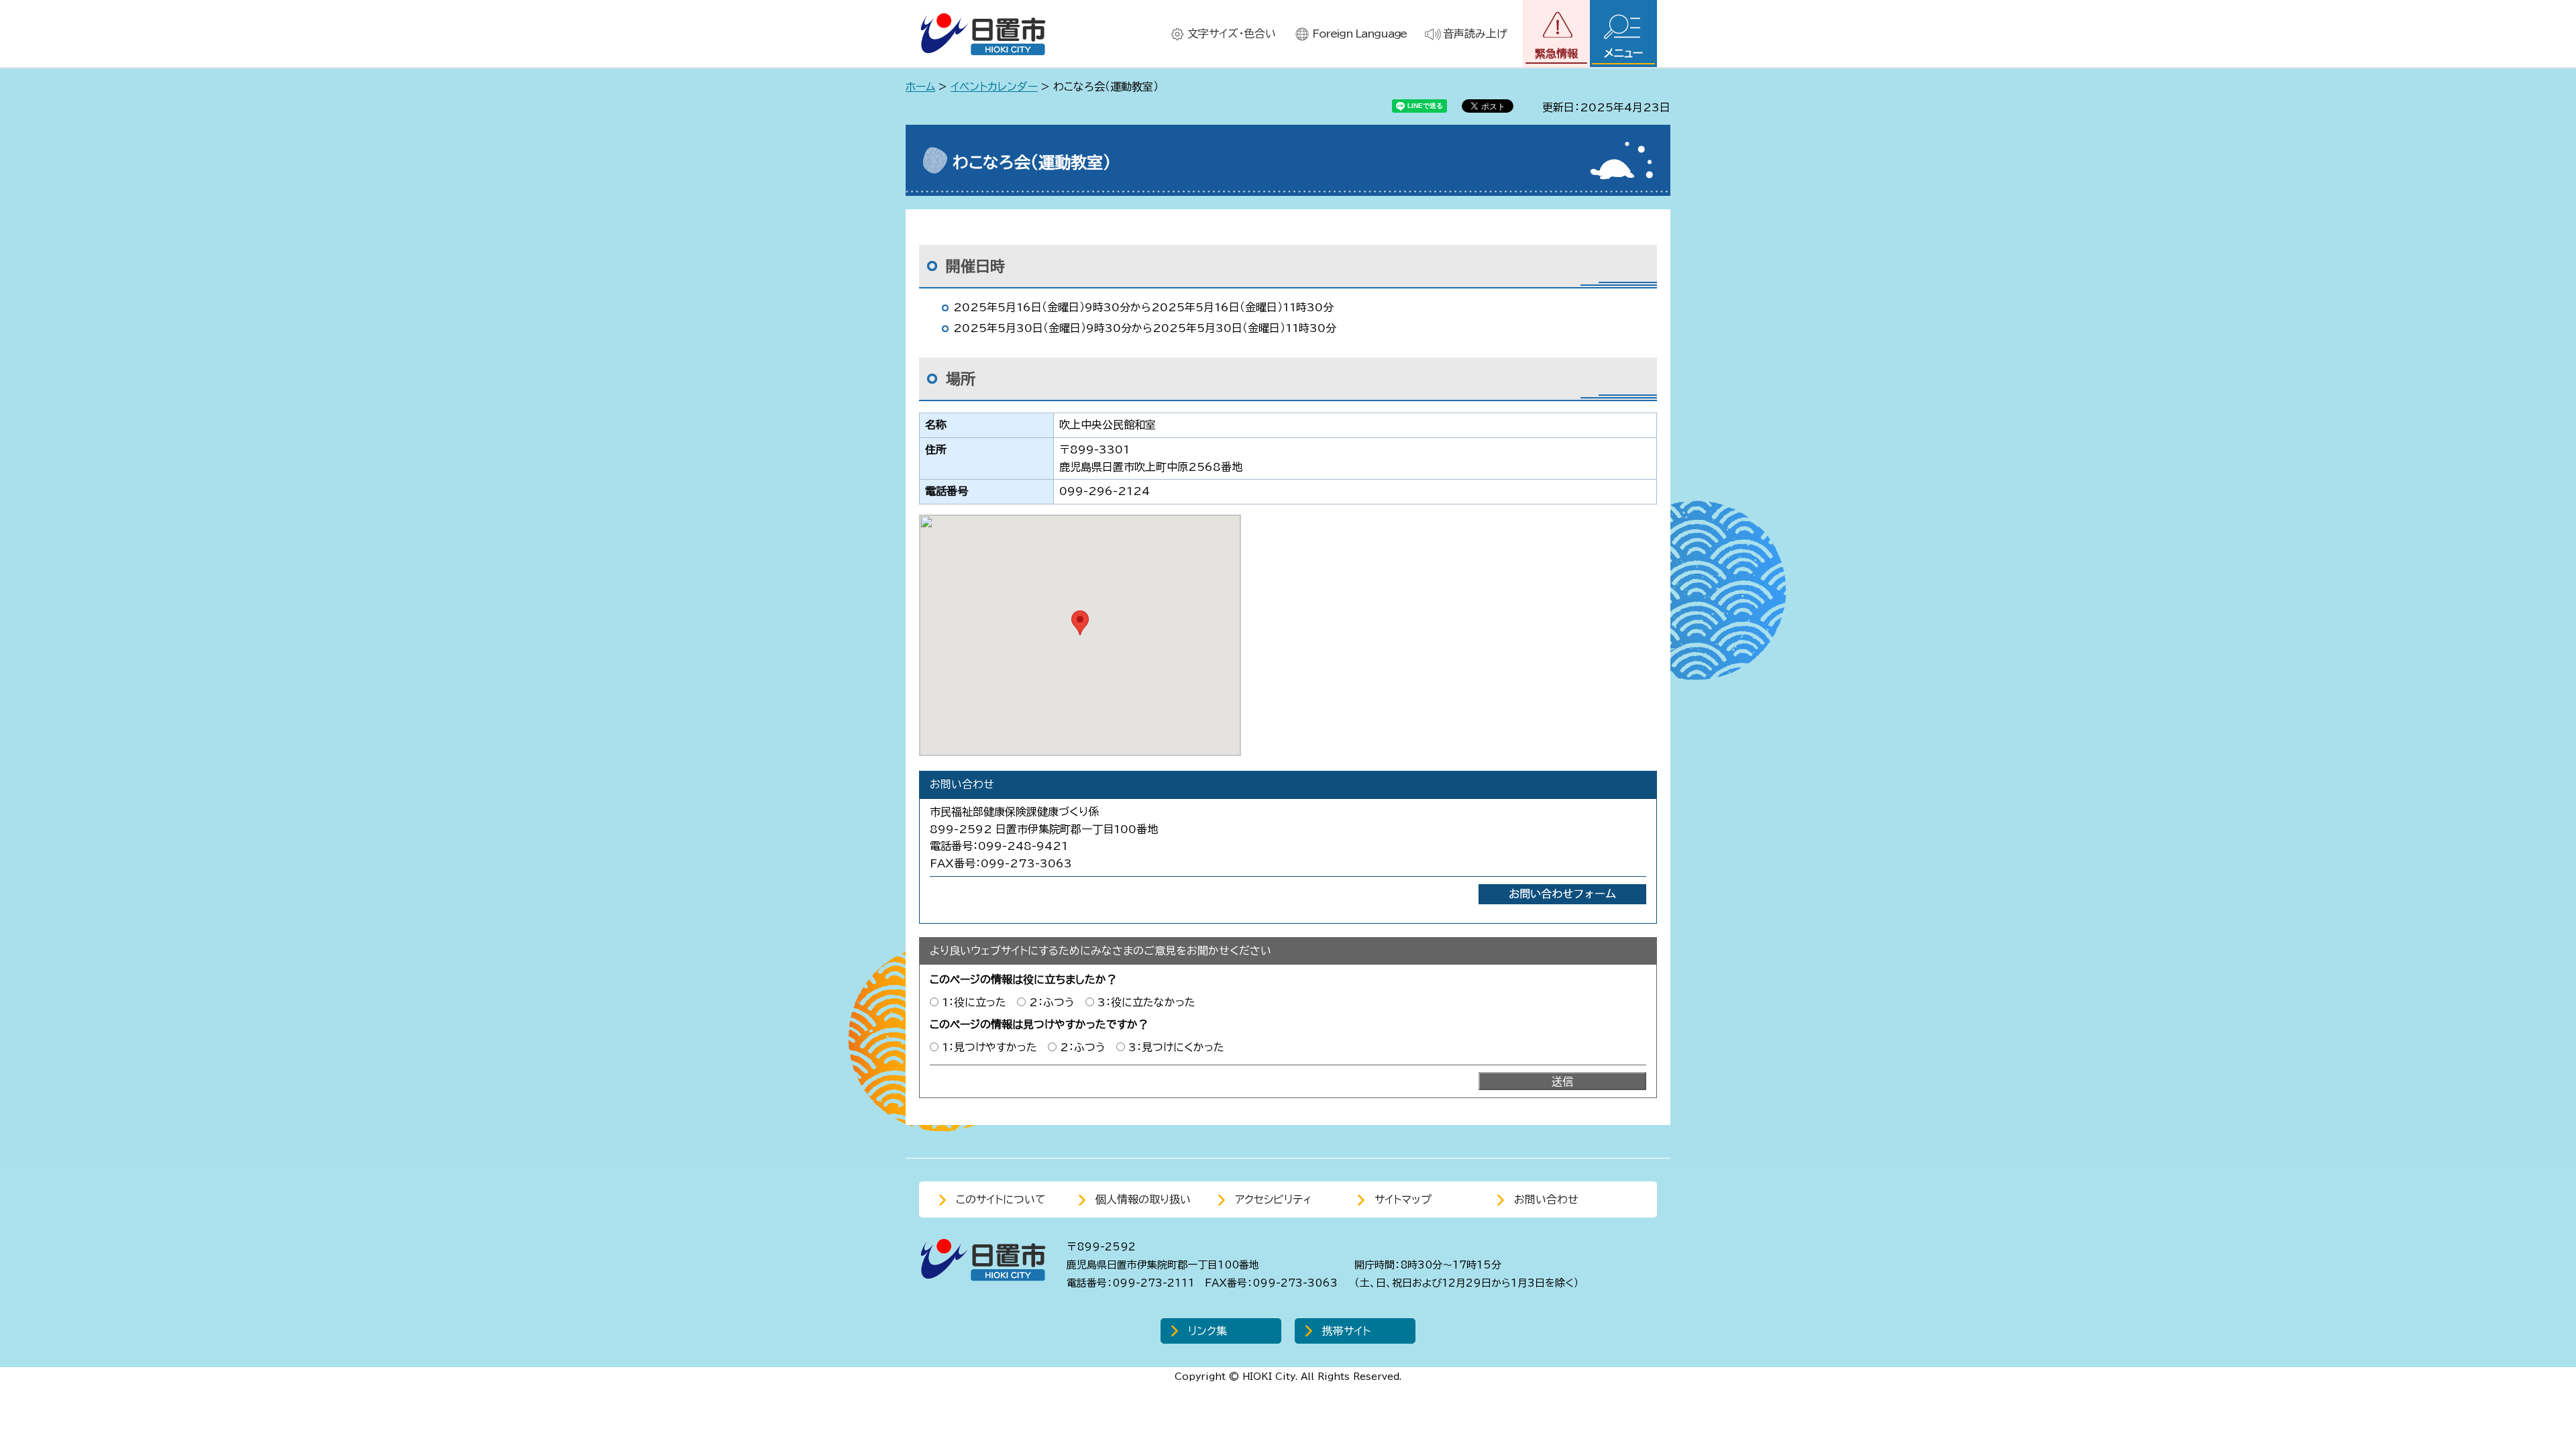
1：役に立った (974, 1002)
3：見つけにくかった (1176, 1047)
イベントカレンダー (994, 87)
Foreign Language (1359, 34)
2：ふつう (1052, 1002)
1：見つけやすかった (989, 1047)
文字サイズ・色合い (1232, 34)
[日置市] (983, 34)
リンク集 (1207, 1331)
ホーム (920, 87)
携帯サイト (1346, 1331)
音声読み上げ (1475, 34)
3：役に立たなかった (1146, 1002)
